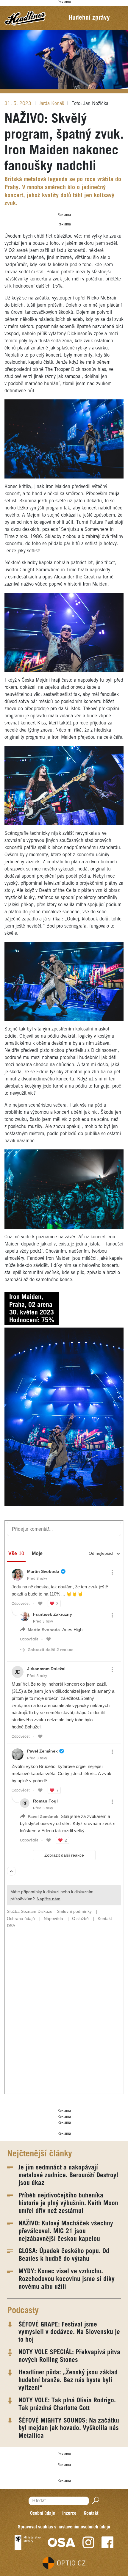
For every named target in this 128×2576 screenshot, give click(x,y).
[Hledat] (94, 2501)
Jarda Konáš (52, 104)
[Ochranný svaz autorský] (62, 2542)
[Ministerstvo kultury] (28, 2542)
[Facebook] (107, 2542)
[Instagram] (88, 2542)
